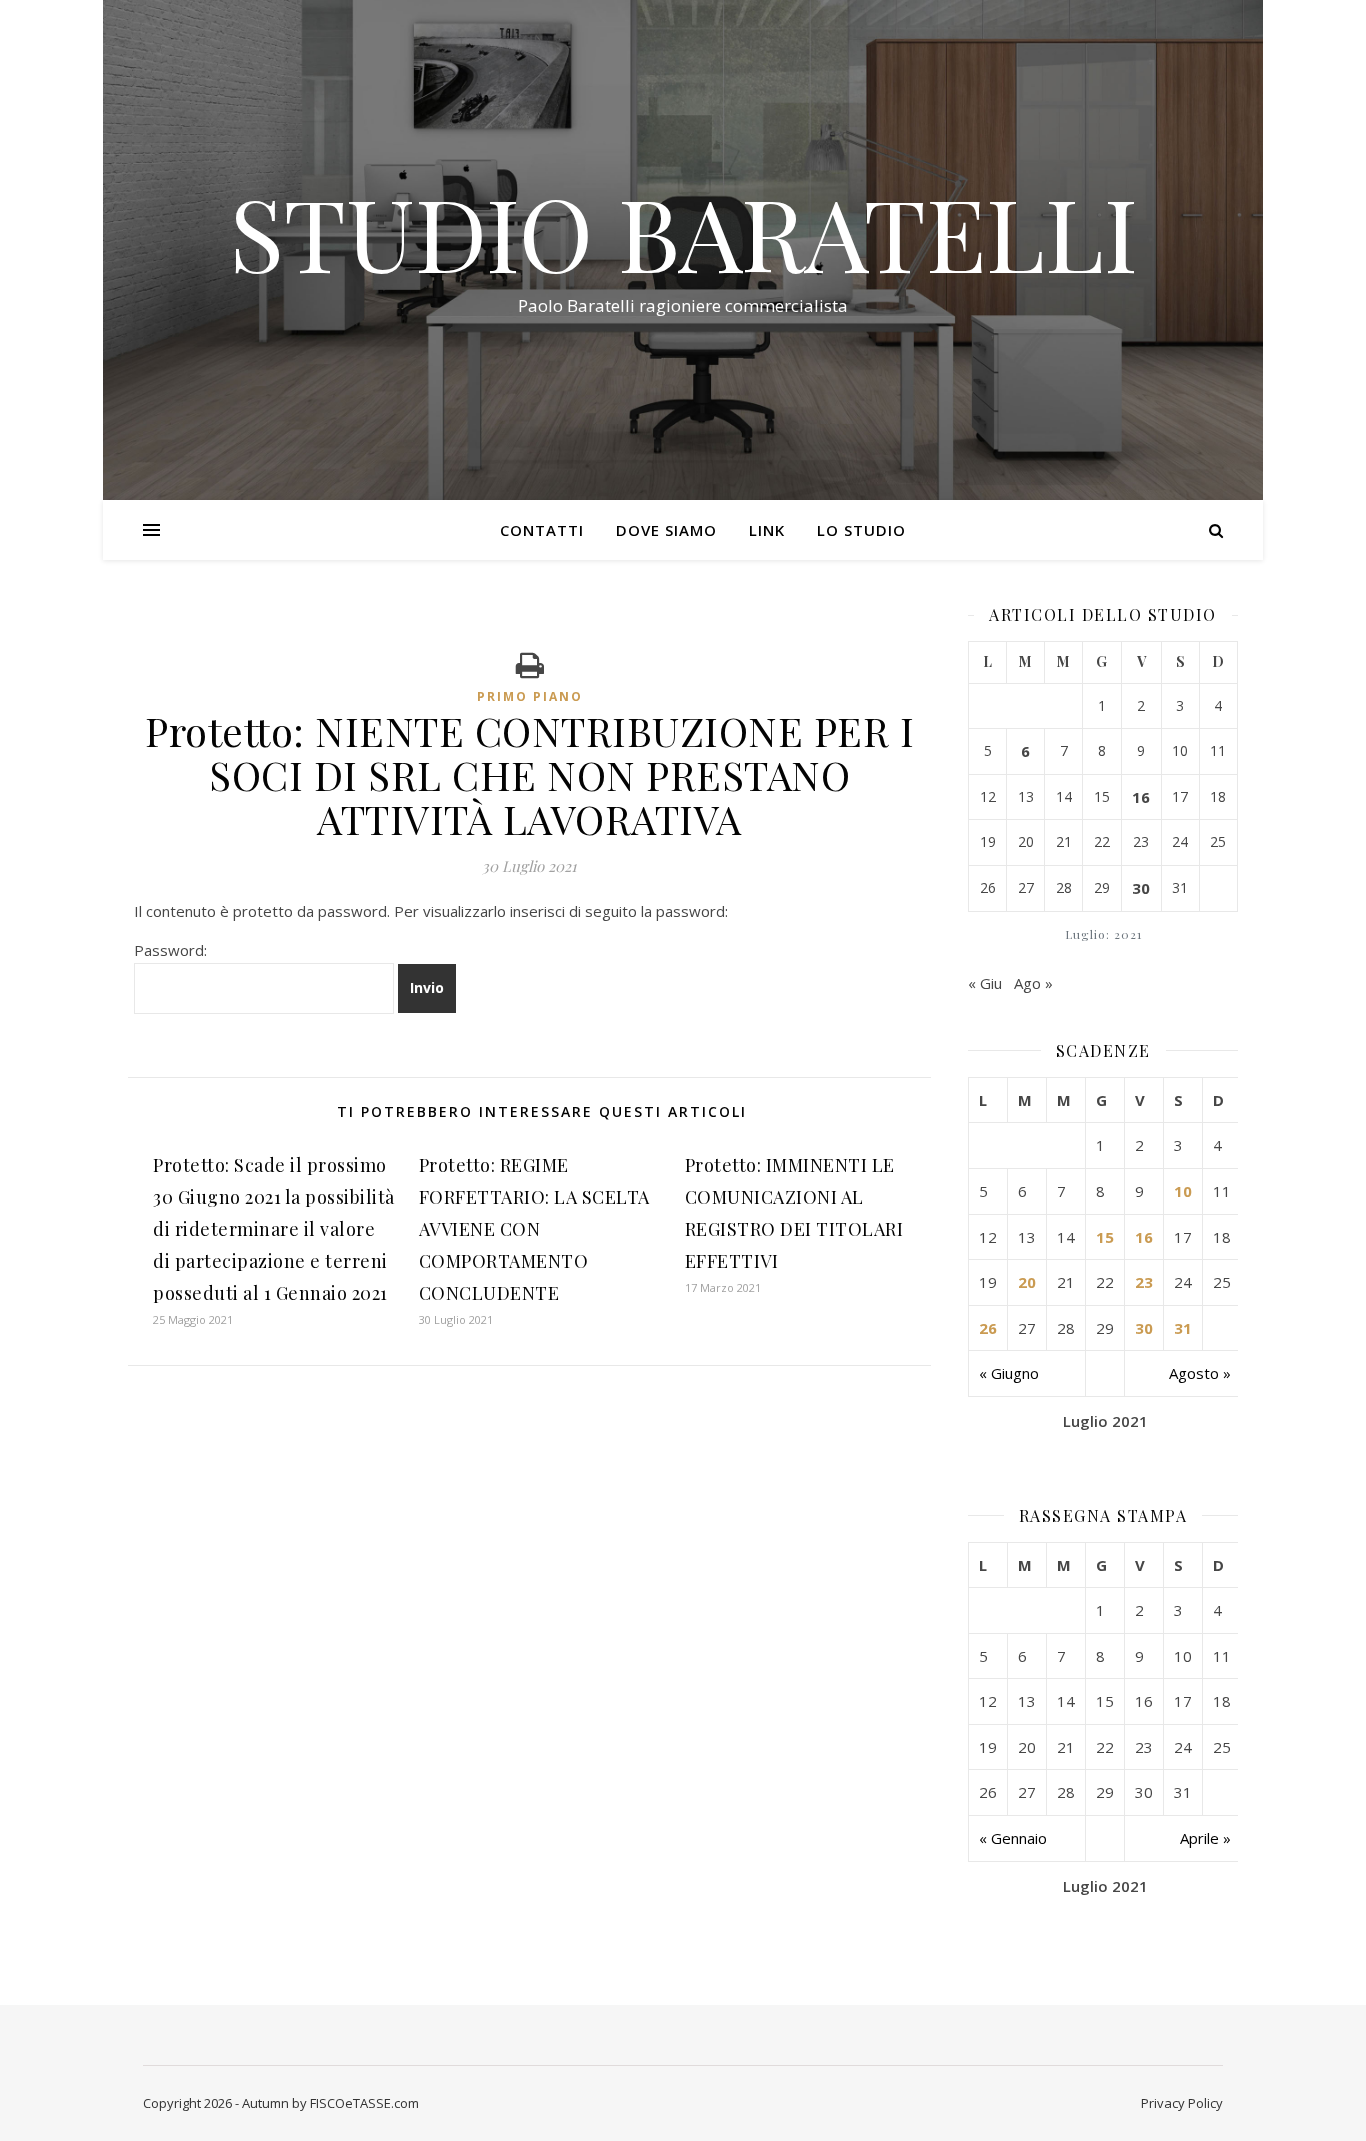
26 (988, 1328)
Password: (170, 950)
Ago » (1033, 983)
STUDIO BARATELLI (683, 232)
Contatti (542, 530)
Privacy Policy (1182, 2103)
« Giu (985, 983)
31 (1183, 1328)
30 (1141, 888)
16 (1141, 797)
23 (1144, 1282)
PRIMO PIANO (530, 696)
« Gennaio (1013, 1838)
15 (1105, 1237)
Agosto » (1200, 1373)
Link (767, 530)
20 (1027, 1282)
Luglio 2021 (1105, 1421)
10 (1183, 1191)
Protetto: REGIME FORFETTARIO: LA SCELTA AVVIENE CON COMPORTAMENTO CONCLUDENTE (534, 1229)
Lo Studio (861, 530)
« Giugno (1009, 1373)
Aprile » (1205, 1838)
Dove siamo (666, 530)
